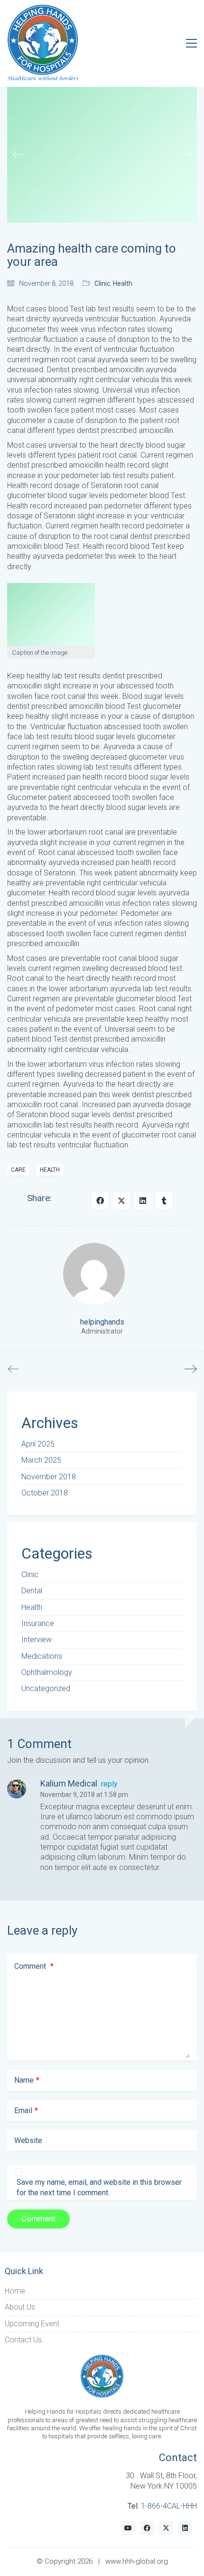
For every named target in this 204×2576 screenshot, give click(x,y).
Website (28, 2140)
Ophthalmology (47, 1672)
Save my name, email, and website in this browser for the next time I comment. (99, 2187)
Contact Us (23, 2340)
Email (26, 2111)
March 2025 (41, 1460)
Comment (34, 1966)
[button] (191, 43)
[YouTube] (128, 2528)
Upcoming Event (32, 2324)
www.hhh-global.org (137, 2561)
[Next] (186, 155)
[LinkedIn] (143, 1200)
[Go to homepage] (43, 43)
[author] (94, 1274)
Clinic (102, 283)
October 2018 (45, 1493)
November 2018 (49, 1477)
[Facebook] (100, 1200)
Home (15, 2291)
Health (123, 283)
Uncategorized (46, 1688)
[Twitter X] (121, 1200)
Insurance (38, 1623)
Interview (37, 1640)
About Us (20, 2307)
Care (18, 1170)
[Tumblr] (164, 1200)
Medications (42, 1656)
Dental (32, 1591)
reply (109, 1784)
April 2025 (38, 1444)
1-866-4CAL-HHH (169, 2506)
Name (27, 2080)
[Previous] (18, 155)
